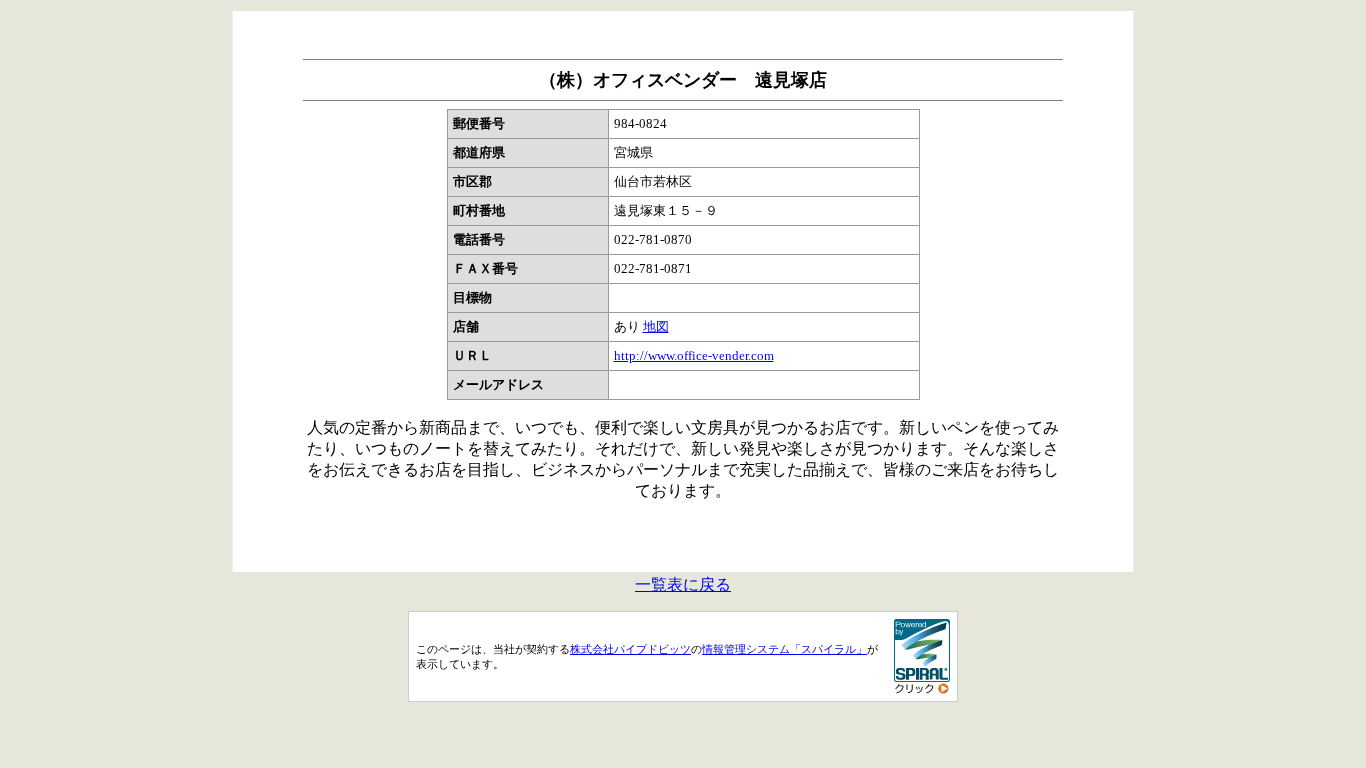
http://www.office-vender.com (694, 355)
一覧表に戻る (683, 584)
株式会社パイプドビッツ (630, 649)
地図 (656, 326)
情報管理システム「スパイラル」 (784, 649)
